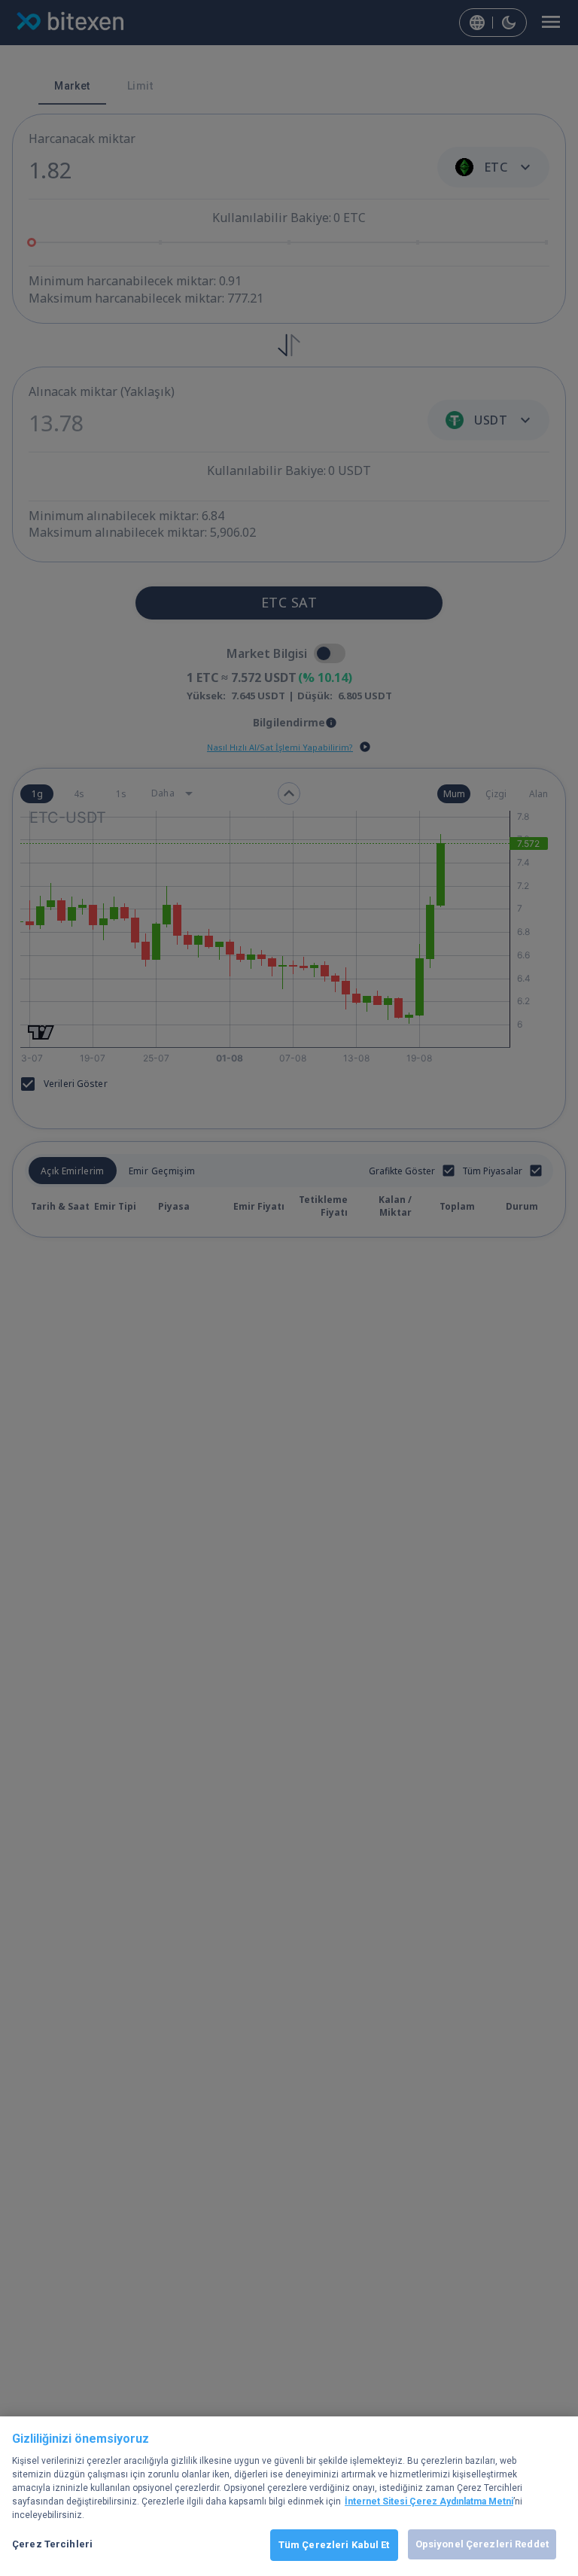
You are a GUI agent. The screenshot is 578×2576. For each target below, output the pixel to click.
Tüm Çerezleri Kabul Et (334, 2545)
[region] (289, 2496)
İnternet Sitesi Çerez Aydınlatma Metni (429, 2501)
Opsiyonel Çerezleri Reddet (482, 2544)
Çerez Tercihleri (52, 2544)
